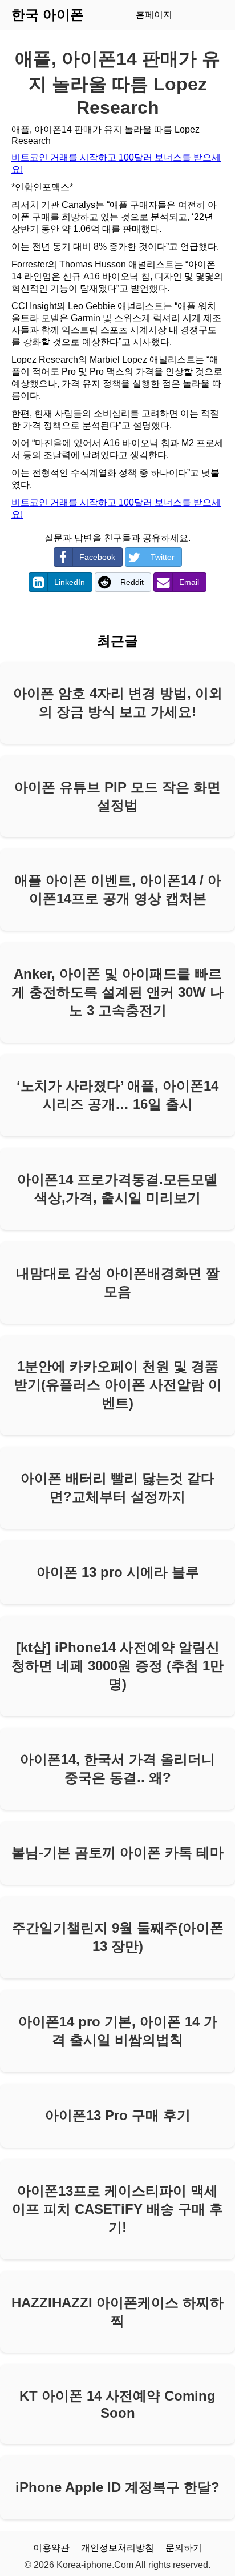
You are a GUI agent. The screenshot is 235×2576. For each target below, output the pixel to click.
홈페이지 (154, 15)
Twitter (163, 557)
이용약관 (51, 2548)
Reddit (132, 582)
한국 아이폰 (48, 15)
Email (189, 582)
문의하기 (184, 2548)
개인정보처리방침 (117, 2548)
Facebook (97, 557)
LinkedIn (70, 582)
